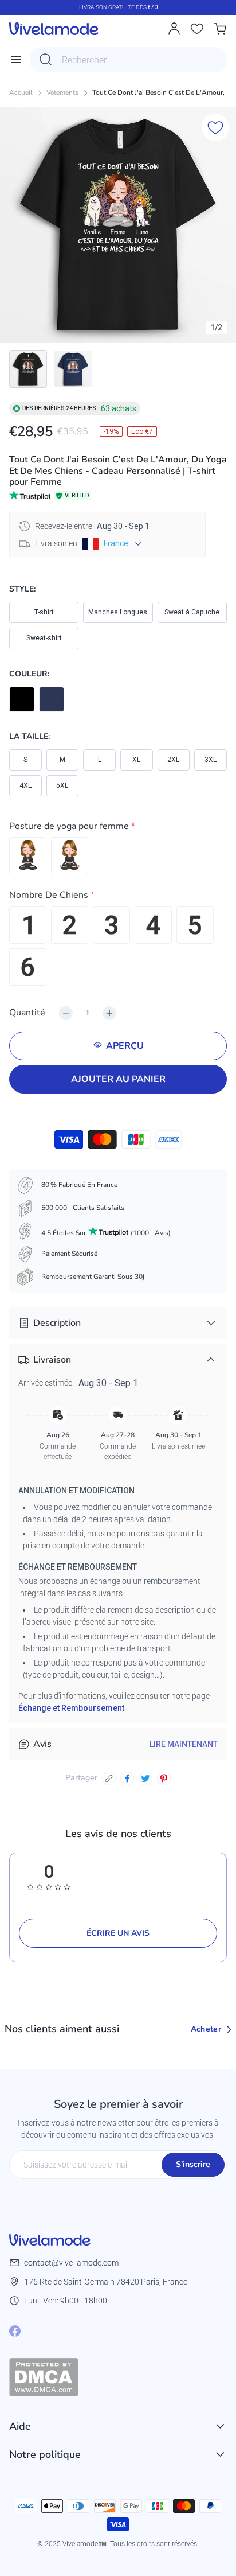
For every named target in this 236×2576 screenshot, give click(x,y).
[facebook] (127, 1779)
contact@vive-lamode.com (71, 2263)
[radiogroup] (118, 856)
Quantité (27, 1013)
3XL (211, 760)
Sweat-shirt (44, 638)
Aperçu (125, 1046)
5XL (62, 785)
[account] (174, 29)
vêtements (62, 93)
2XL (173, 760)
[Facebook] (15, 2331)
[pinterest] (164, 1779)
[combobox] (128, 60)
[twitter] (145, 1779)
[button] (118, 828)
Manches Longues (118, 612)
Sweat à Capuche (192, 612)
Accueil (21, 93)
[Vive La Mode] (54, 29)
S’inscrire (193, 2164)
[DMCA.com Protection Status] (118, 2377)
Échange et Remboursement (71, 1708)
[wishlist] (197, 29)
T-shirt (44, 612)
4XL (25, 785)
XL (136, 760)
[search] (46, 60)
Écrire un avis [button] (118, 1933)
